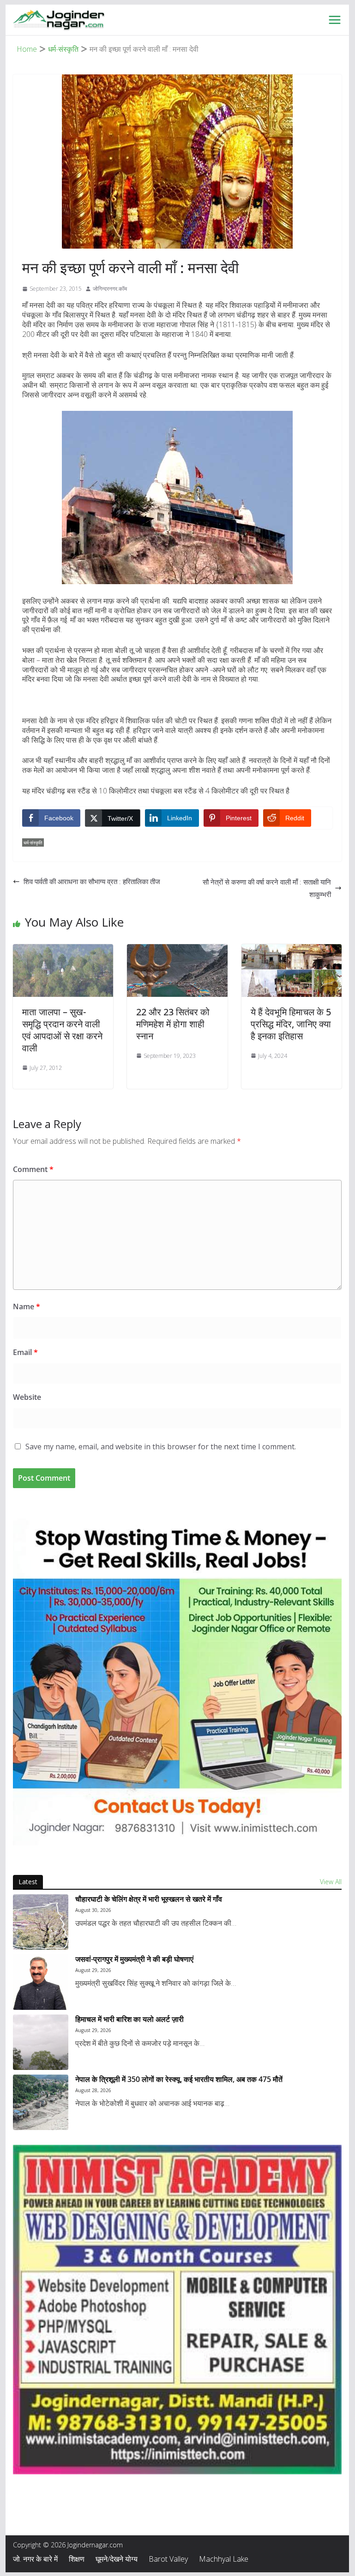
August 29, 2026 (93, 1970)
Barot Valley (168, 2559)
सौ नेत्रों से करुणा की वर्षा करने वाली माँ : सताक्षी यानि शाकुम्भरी (267, 888)
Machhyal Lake (224, 2559)
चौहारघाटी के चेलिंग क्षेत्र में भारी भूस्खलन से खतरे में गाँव (149, 1899)
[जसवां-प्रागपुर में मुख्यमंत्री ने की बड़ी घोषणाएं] (41, 1982)
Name (27, 1306)
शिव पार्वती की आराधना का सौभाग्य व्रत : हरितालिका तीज (92, 881)
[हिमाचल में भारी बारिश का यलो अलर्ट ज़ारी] (41, 2042)
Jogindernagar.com (95, 2545)
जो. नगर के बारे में (35, 2559)
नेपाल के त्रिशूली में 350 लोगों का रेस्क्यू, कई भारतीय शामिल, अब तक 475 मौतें (179, 2079)
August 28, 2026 (93, 2090)
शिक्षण (77, 2559)
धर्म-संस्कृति (33, 842)
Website (27, 1397)
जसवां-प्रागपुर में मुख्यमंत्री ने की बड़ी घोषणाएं (134, 1959)
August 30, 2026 (93, 1910)
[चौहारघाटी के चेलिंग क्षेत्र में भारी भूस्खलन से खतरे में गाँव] (41, 1922)
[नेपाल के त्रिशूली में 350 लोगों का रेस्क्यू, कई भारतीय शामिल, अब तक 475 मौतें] (41, 2102)
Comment (33, 1169)
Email (25, 1352)
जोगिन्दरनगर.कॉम (110, 289)
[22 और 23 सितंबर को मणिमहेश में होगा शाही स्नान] (177, 950)
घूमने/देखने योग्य (117, 2559)
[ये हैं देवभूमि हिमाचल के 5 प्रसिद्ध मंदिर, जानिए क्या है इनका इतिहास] (292, 950)
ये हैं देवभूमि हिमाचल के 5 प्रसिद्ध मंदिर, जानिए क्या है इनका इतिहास (291, 1024)
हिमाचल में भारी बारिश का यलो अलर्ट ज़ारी (129, 2019)
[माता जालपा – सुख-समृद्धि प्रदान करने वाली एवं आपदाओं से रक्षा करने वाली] (63, 950)
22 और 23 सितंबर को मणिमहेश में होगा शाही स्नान (173, 1024)
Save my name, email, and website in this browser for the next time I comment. (161, 1447)
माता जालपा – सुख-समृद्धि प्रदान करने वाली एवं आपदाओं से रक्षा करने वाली (62, 1030)
